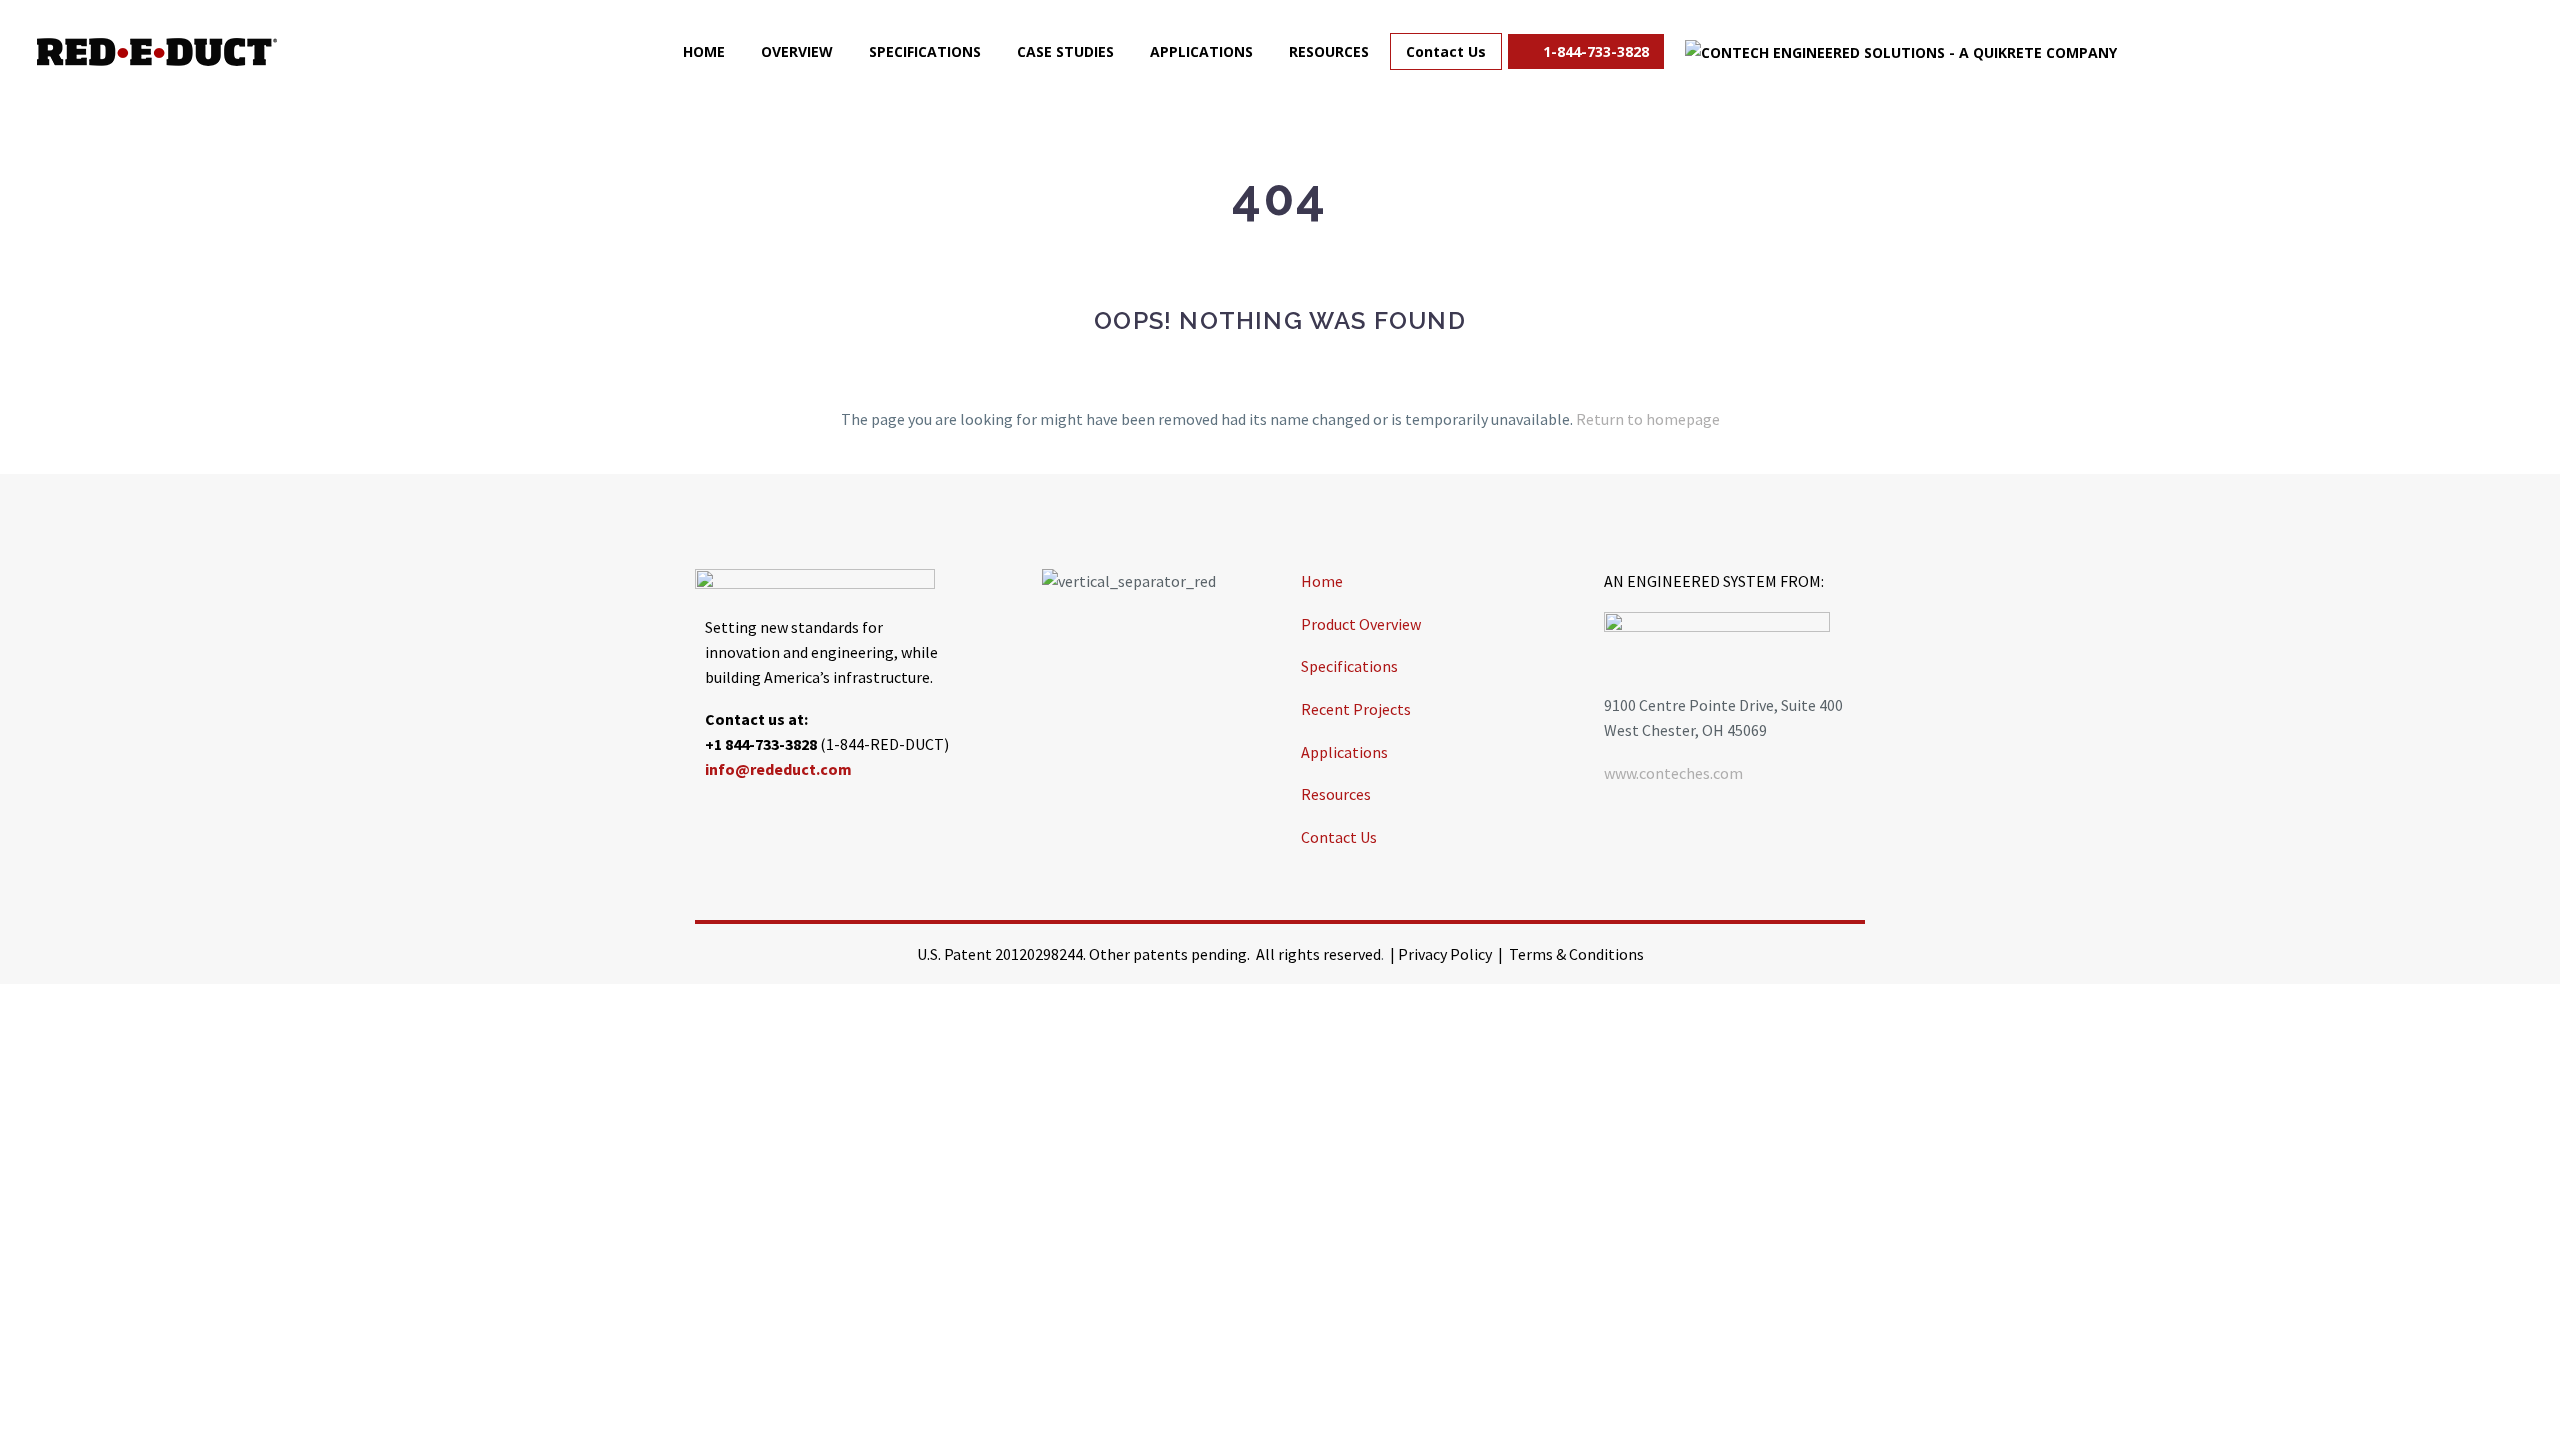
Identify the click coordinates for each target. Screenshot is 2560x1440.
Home (704, 51)
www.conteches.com (1673, 773)
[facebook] (710, 815)
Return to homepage (1648, 419)
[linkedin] (760, 815)
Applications (1201, 51)
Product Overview (1361, 624)
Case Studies (1065, 51)
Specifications (925, 51)
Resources (1329, 51)
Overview (797, 51)
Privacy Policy (1445, 954)
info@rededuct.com (778, 769)
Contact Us (1446, 51)
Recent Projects (1356, 709)
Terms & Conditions (1576, 954)
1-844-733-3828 (1594, 51)
